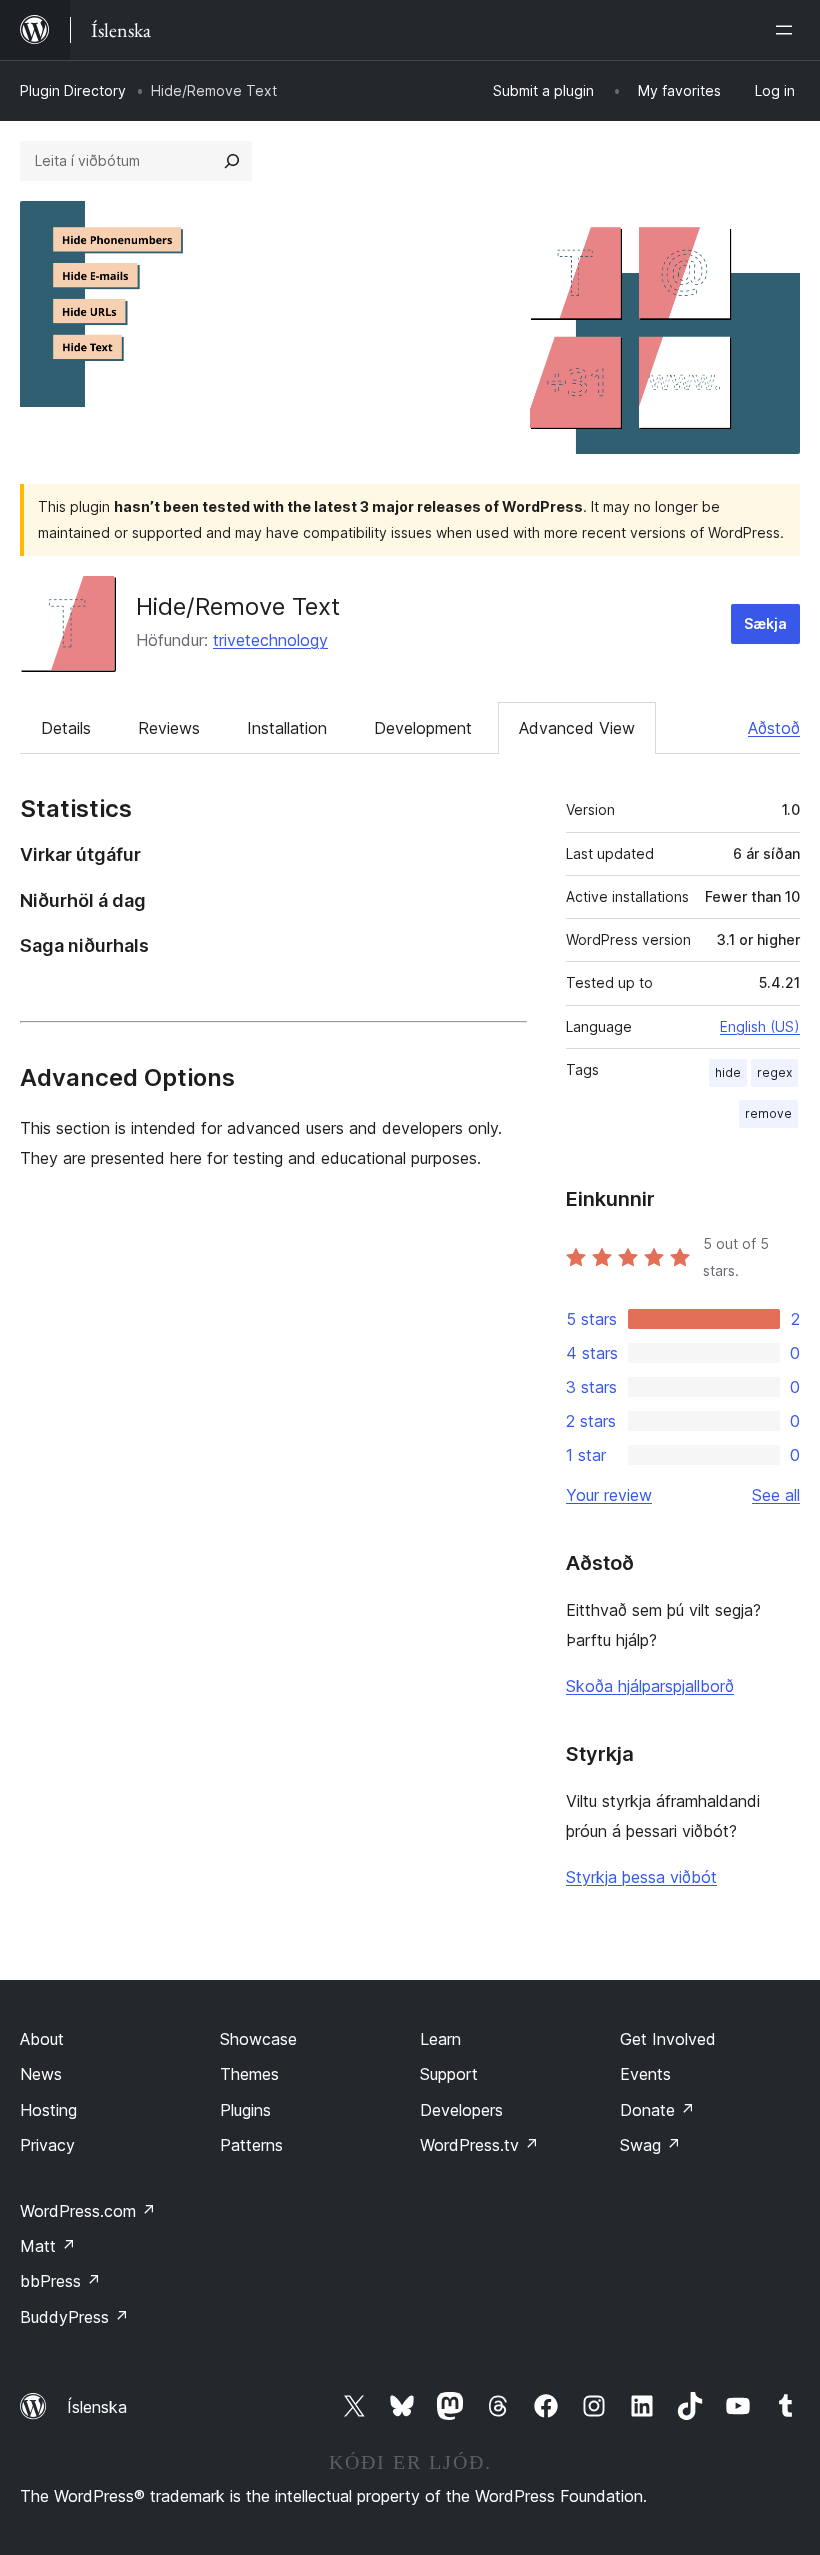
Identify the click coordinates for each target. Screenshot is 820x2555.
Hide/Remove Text (238, 606)
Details (66, 728)
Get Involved (668, 2039)
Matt (48, 2246)
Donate (657, 2110)
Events (645, 2074)
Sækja (765, 623)
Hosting (48, 2110)
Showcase (258, 2039)
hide (728, 1072)
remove (768, 1113)
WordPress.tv (479, 2145)
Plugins (245, 2110)
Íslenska (97, 2407)
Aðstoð (774, 728)
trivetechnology (270, 640)
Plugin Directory (73, 90)
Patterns (251, 2145)
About (42, 2039)
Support (449, 2074)
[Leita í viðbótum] (232, 161)
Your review (609, 1495)
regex (774, 1072)
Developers (461, 2110)
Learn (440, 2039)
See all (776, 1495)
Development (423, 728)
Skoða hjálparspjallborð (650, 1686)
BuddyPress (74, 2317)
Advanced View (577, 728)
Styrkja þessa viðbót (641, 1877)
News (41, 2074)
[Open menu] (788, 30)
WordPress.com (88, 2211)
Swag (650, 2145)
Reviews (169, 728)
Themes (249, 2074)
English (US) (760, 1026)
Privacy (47, 2145)
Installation (287, 728)
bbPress (60, 2281)
